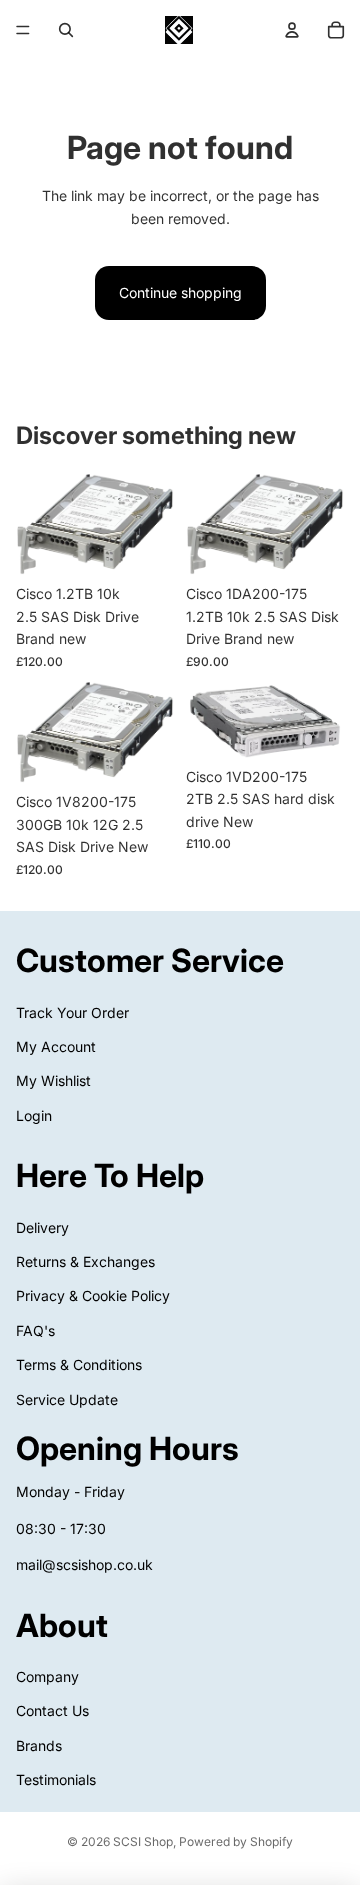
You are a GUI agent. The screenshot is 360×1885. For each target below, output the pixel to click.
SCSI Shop (143, 1841)
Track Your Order (72, 1011)
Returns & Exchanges (85, 1261)
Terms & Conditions (79, 1364)
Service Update (67, 1398)
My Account (56, 1046)
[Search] (66, 30)
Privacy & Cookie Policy (93, 1295)
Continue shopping (180, 292)
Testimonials (56, 1779)
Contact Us (52, 1710)
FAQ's (35, 1330)
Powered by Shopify (236, 1841)
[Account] (292, 30)
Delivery (42, 1226)
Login (34, 1115)
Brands (39, 1745)
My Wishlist (53, 1080)
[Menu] (23, 30)
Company (47, 1676)
